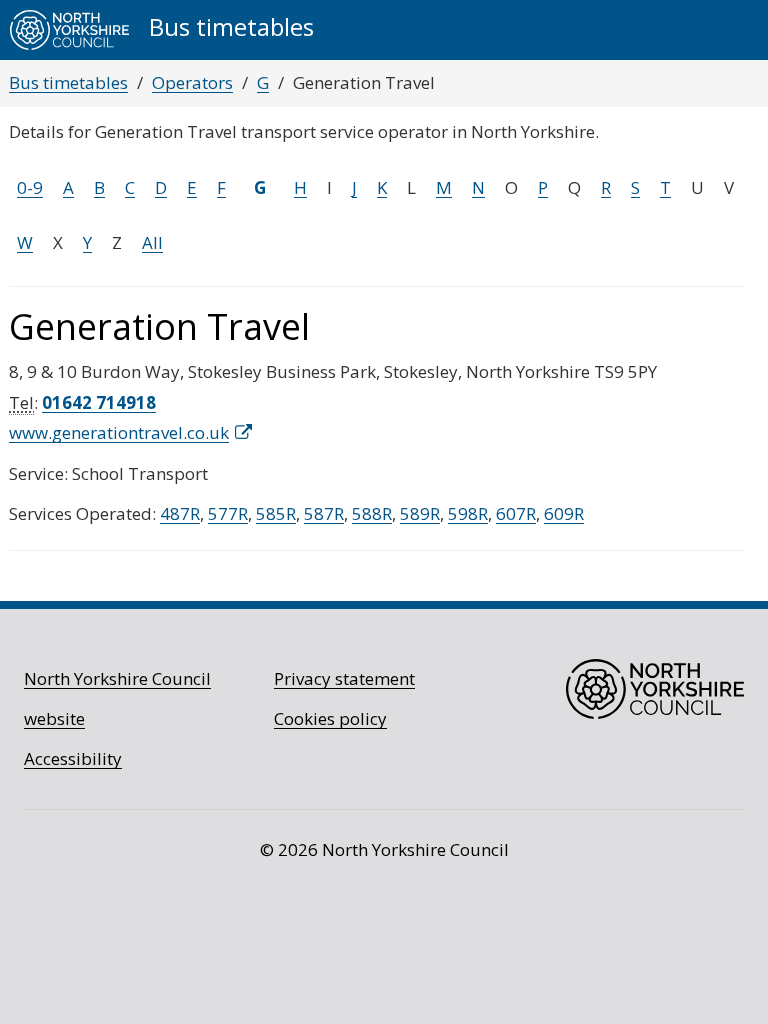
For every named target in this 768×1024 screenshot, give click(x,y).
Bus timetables (68, 82)
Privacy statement (344, 678)
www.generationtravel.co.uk (119, 432)
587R (324, 513)
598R (468, 513)
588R (372, 513)
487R (180, 513)
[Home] (69, 30)
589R (420, 513)
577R (228, 513)
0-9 (30, 187)
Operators (192, 82)
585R (276, 513)
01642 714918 (99, 402)
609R (564, 513)
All (152, 242)
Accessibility (73, 758)
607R (516, 513)
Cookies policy (330, 718)
